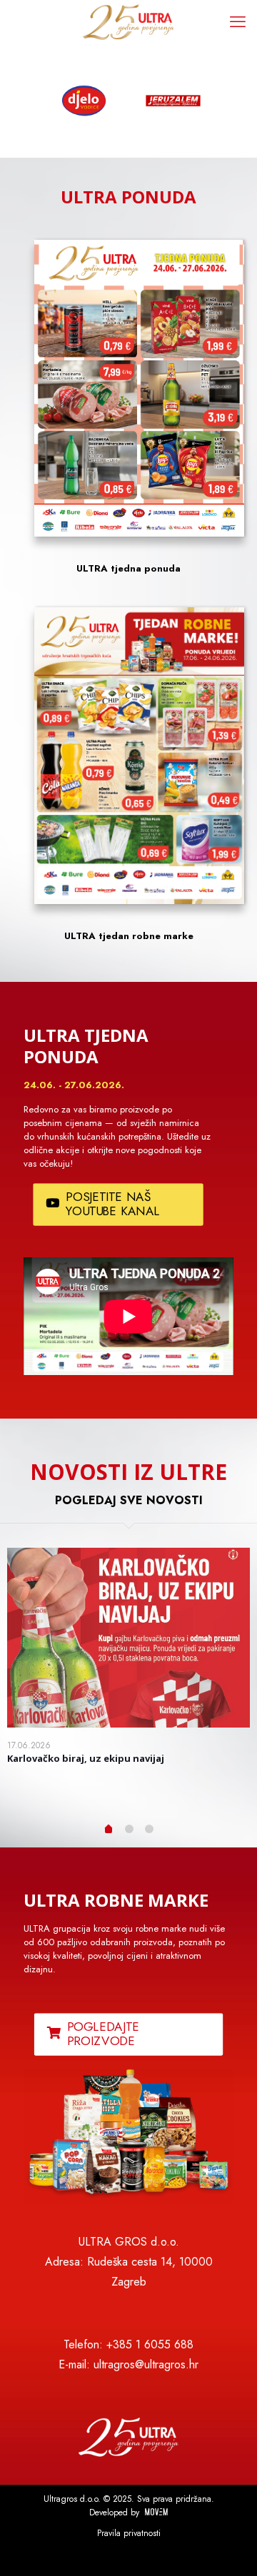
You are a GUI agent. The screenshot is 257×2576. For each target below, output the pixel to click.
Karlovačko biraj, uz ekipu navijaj (86, 1758)
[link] (128, 2136)
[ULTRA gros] (128, 21)
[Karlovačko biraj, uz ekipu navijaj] (128, 1638)
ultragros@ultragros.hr (146, 2364)
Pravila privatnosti (129, 2533)
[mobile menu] (238, 21)
